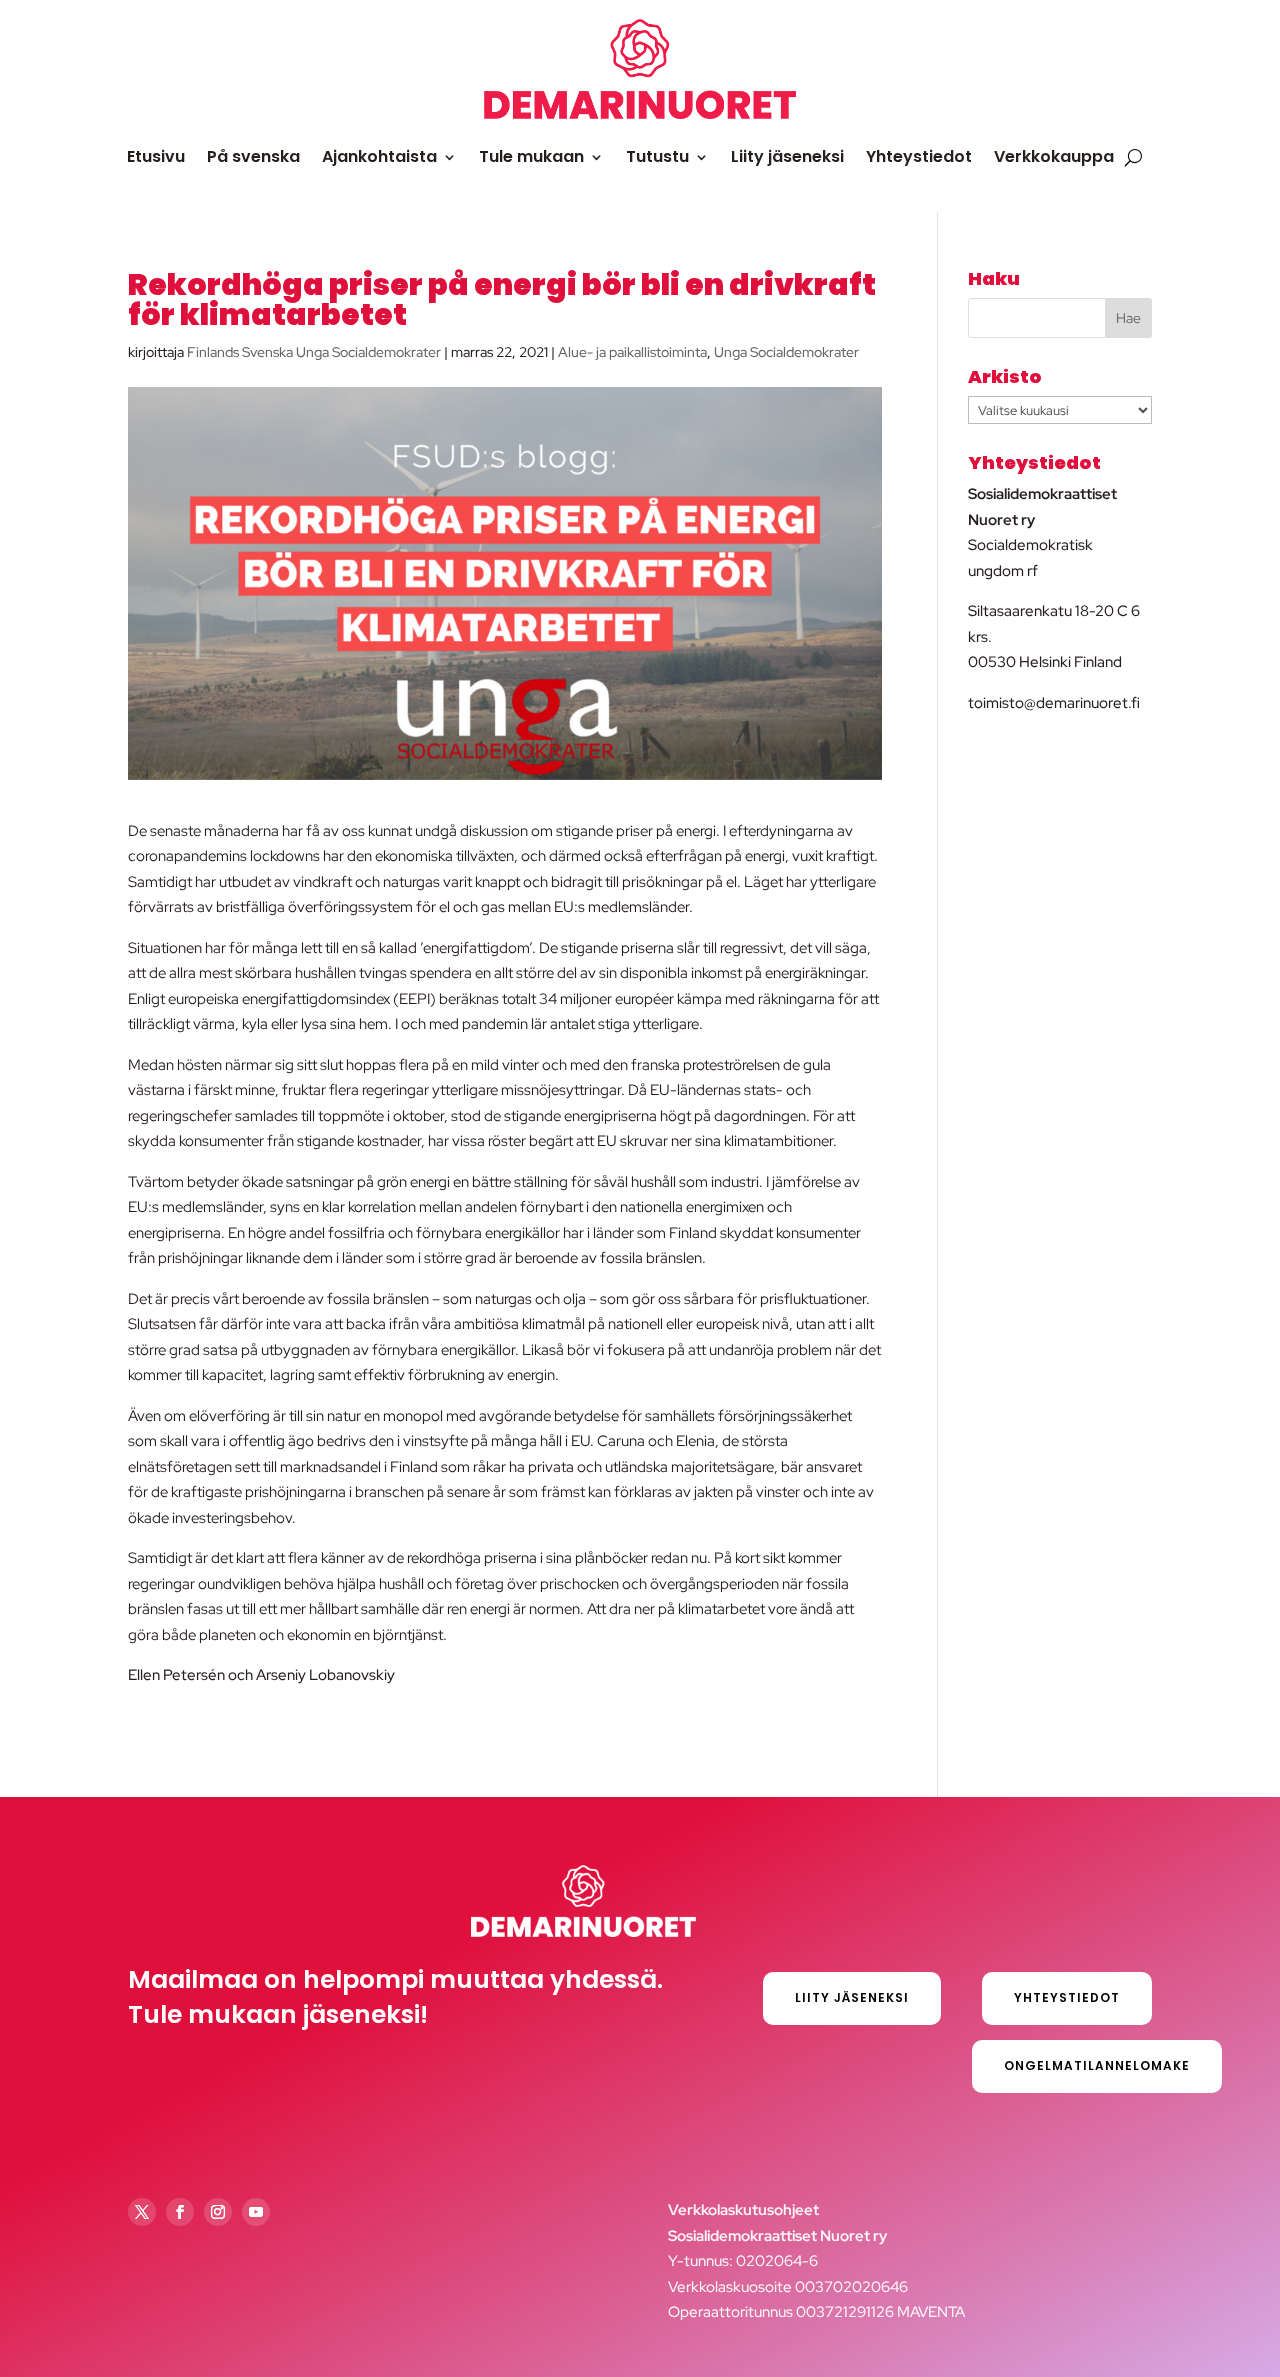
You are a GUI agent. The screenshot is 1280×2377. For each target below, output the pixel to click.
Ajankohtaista (379, 156)
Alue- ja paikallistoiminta (632, 352)
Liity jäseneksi (787, 156)
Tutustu (657, 156)
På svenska (253, 156)
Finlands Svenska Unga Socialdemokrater (314, 352)
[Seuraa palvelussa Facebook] (180, 2212)
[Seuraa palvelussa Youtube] (256, 2212)
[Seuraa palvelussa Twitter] (142, 2212)
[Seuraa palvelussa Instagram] (218, 2212)
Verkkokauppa (1054, 156)
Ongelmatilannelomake (1097, 2065)
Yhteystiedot (919, 156)
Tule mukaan (531, 156)
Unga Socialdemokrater (786, 352)
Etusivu (156, 156)
